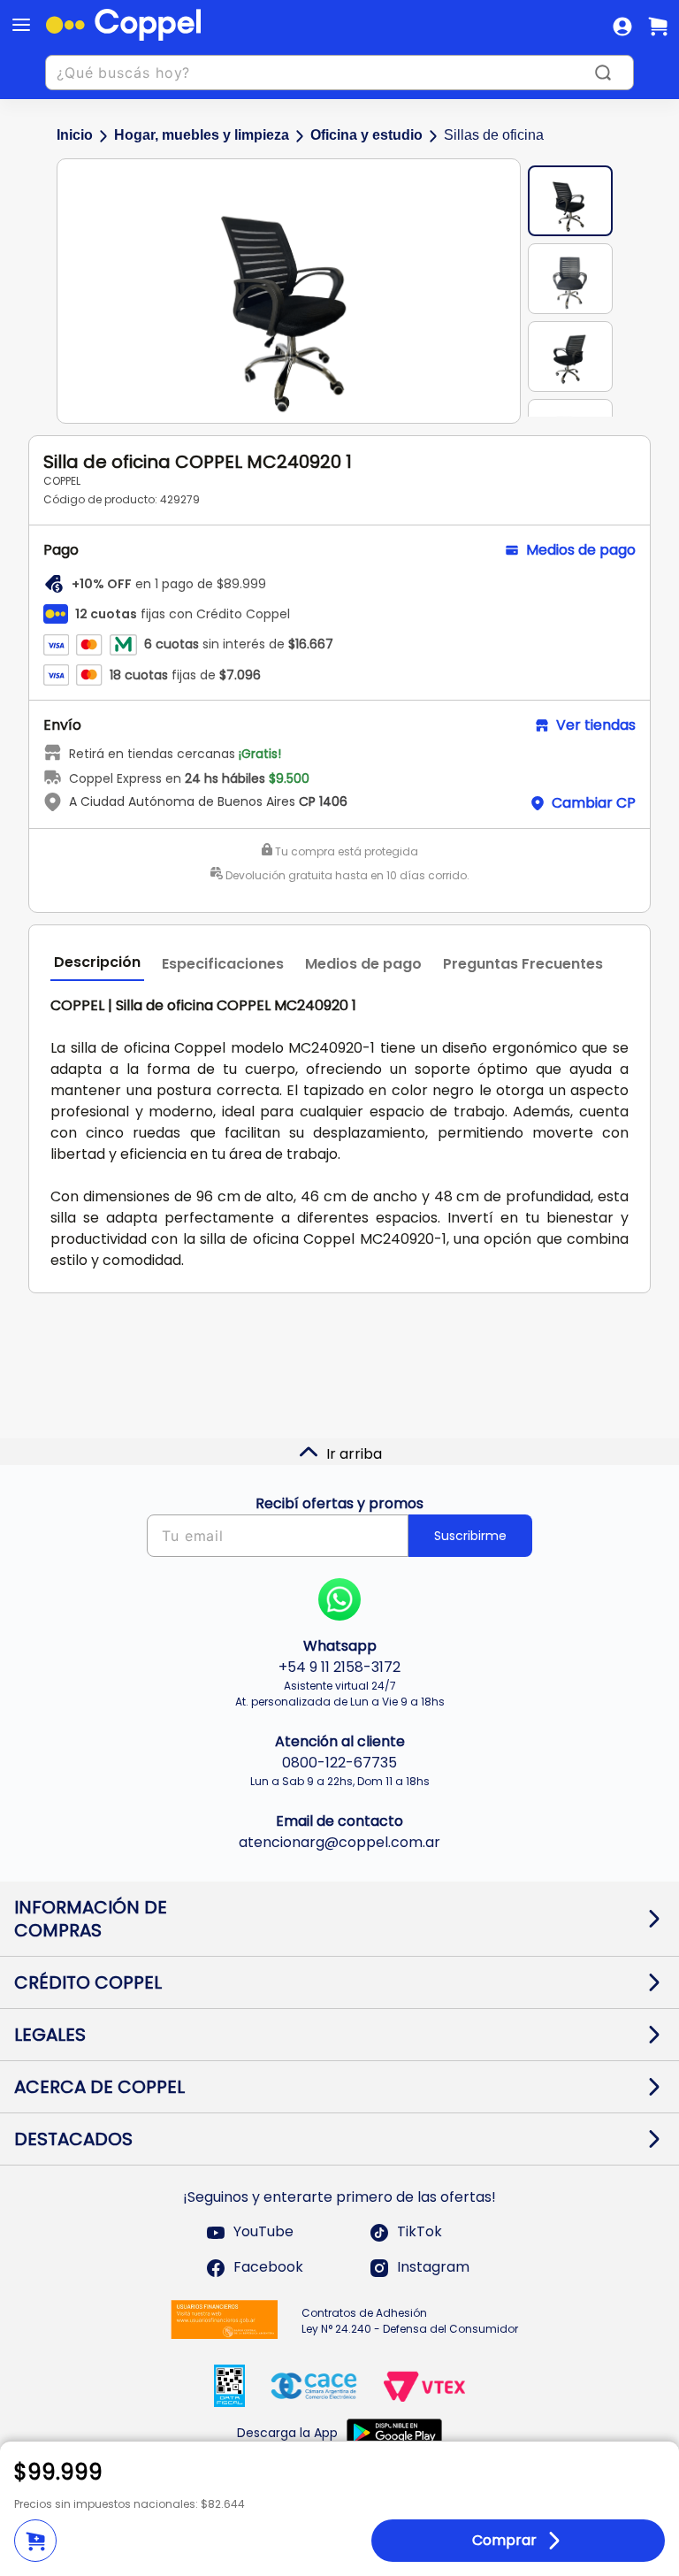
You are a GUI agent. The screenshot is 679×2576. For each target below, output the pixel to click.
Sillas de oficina (494, 135)
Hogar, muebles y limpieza (202, 135)
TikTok (420, 2232)
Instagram (433, 2268)
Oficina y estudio (366, 135)
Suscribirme (470, 1536)
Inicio (75, 135)
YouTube (263, 2232)
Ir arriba (354, 1454)
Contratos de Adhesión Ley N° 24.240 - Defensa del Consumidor (410, 2321)
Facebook (268, 2268)
